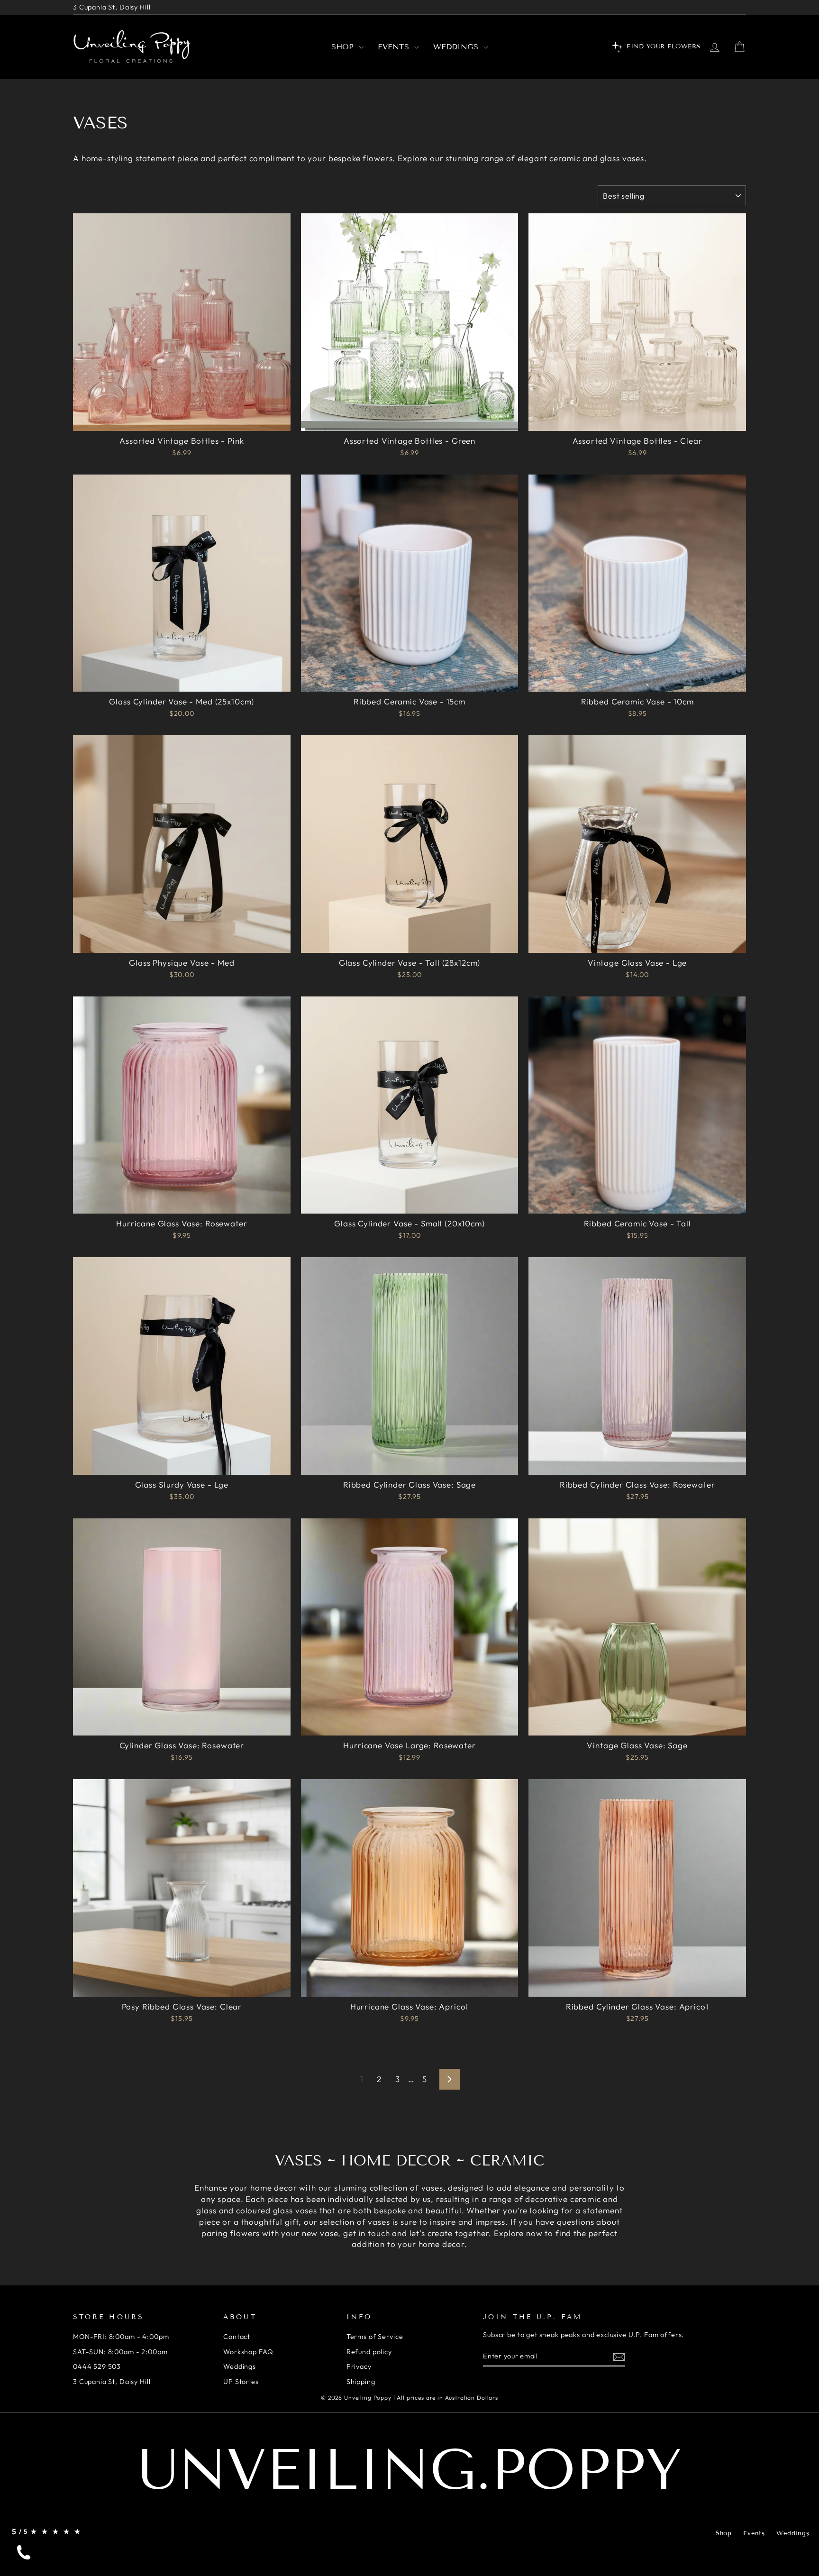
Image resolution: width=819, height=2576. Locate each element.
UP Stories (241, 2382)
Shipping (361, 2382)
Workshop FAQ (248, 2352)
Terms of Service (375, 2337)
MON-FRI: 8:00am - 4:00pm (121, 2337)
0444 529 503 (97, 2366)
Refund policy (369, 2352)
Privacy (359, 2366)
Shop (344, 47)
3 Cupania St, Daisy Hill (112, 7)
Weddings (457, 47)
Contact (237, 2337)
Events (395, 47)
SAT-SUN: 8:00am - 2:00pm (120, 2352)
